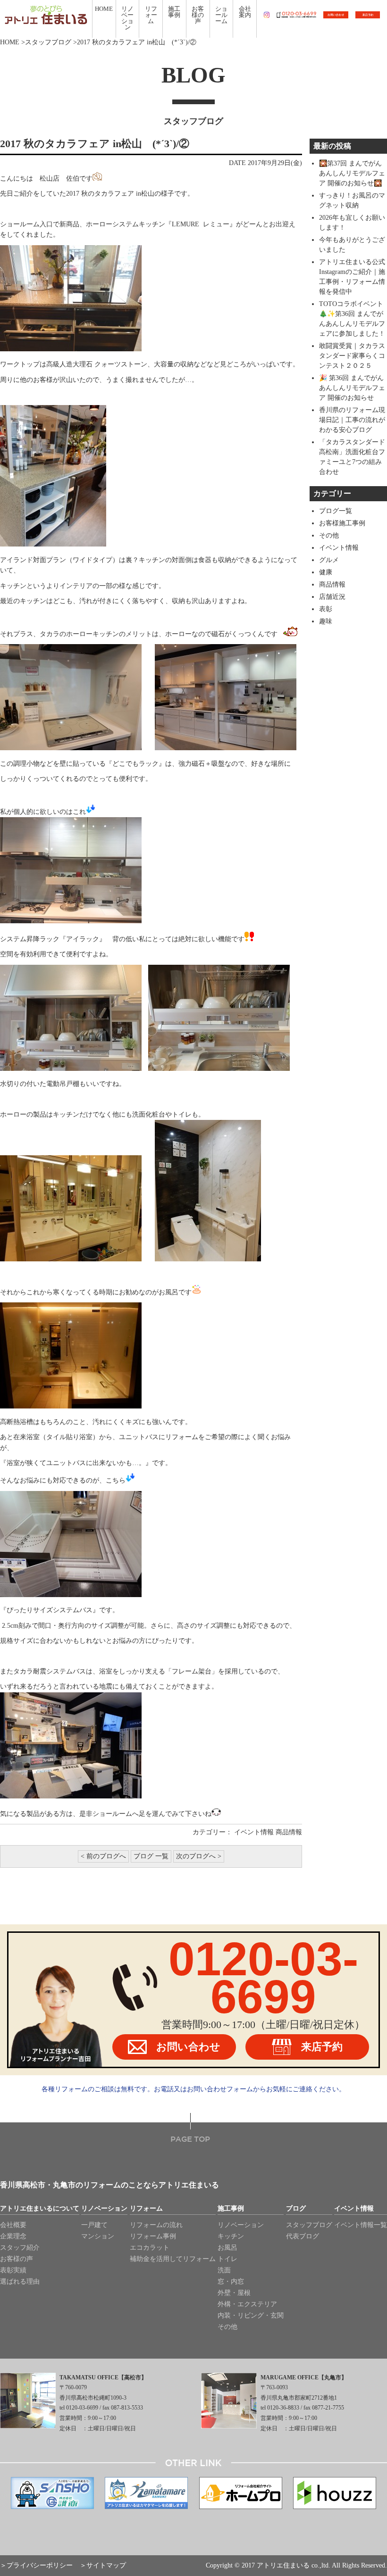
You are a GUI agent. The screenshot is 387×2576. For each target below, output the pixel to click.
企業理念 (13, 2236)
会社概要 (13, 2225)
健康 (326, 572)
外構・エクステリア (247, 2304)
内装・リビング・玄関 (251, 2315)
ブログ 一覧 (151, 1856)
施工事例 (231, 2209)
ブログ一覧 (336, 511)
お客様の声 (17, 2259)
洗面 (224, 2270)
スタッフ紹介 (20, 2248)
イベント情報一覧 (361, 2225)
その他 (329, 535)
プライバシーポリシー (40, 2565)
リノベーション (104, 2209)
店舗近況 (332, 597)
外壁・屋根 (234, 2293)
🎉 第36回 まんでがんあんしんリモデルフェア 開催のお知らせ (352, 388)
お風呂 (227, 2248)
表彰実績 (13, 2270)
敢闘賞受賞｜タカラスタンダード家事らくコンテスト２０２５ (352, 356)
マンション (98, 2236)
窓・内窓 (231, 2282)
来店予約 (322, 2047)
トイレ (227, 2259)
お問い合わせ (188, 2047)
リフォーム (146, 2209)
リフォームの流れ (156, 2225)
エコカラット (150, 2248)
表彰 (326, 609)
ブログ (296, 2209)
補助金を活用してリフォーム (173, 2259)
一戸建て (94, 2225)
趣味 (326, 621)
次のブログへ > (199, 1856)
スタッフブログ (48, 42)
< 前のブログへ (103, 1856)
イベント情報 (254, 1832)
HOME (10, 42)
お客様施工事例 (342, 523)
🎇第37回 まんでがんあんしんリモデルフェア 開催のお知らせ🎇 (352, 173)
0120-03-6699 (263, 1978)
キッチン (231, 2236)
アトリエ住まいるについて (40, 2209)
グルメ (329, 560)
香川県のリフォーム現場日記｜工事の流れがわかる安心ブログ (352, 420)
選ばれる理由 (20, 2282)
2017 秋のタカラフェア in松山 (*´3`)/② (95, 144)
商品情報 (289, 1832)
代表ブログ (303, 2236)
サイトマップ (106, 2565)
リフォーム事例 (153, 2236)
